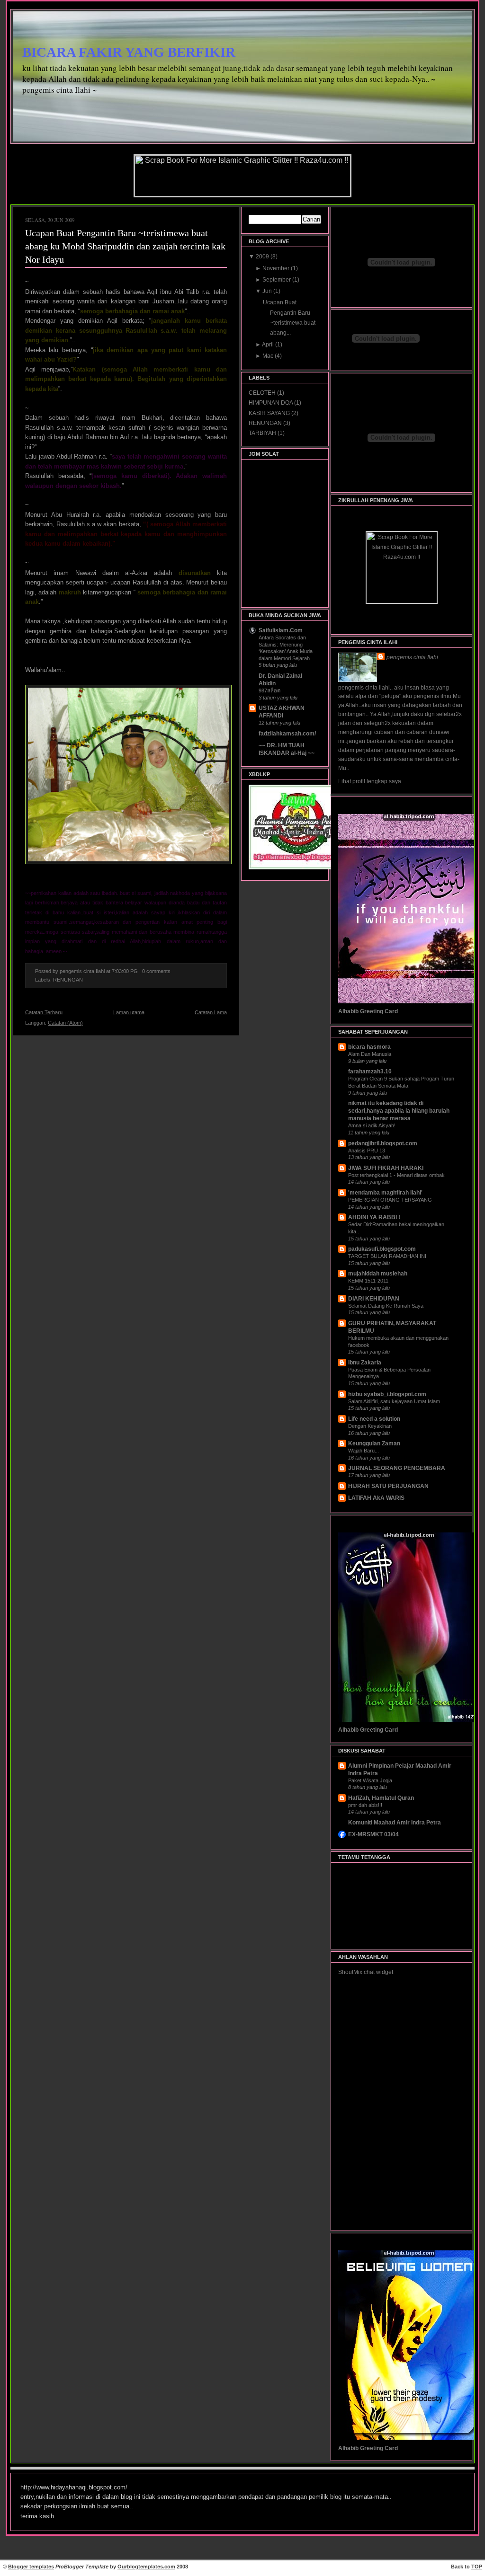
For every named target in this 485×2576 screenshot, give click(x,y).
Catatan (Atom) (65, 1023)
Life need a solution (374, 1419)
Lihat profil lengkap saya (370, 781)
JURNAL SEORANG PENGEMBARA (397, 1468)
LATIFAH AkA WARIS (376, 1498)
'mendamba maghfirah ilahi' (385, 1193)
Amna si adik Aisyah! (372, 1125)
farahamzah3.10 (370, 1071)
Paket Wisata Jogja (370, 1780)
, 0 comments (155, 971)
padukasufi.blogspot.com (382, 1249)
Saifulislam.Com (281, 630)
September (277, 280)
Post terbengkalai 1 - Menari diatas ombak (396, 1175)
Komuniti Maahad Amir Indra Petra (395, 1823)
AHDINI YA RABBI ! (374, 1217)
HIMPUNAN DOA (271, 403)
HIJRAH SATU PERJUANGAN (388, 1486)
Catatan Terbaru (44, 1012)
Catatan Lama (211, 1012)
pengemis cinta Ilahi (412, 657)
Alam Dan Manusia (370, 1054)
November (277, 268)
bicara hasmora (369, 1047)
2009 (263, 257)
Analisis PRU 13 (367, 1151)
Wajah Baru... (364, 1451)
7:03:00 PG (125, 971)
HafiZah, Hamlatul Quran (381, 1798)
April (269, 345)
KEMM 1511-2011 (368, 1281)
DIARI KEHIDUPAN (374, 1299)
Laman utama (129, 1012)
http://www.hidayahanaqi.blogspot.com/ (74, 2487)
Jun (268, 291)
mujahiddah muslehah (378, 1274)
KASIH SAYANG (270, 413)
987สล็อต (269, 690)
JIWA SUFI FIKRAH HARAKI (386, 1168)
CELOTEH (263, 393)
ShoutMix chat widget (366, 1972)
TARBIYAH (263, 433)
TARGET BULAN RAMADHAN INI (387, 1256)
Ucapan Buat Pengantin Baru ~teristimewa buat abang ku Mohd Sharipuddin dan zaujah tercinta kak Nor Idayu (125, 246)
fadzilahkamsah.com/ (287, 734)
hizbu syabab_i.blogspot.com (387, 1394)
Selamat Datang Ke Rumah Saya (386, 1306)
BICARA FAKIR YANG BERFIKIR (129, 52)
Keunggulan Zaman (374, 1443)
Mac (269, 356)
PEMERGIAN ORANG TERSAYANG (390, 1200)
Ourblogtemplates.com (146, 2567)
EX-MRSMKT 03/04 (373, 1834)
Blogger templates (31, 2567)
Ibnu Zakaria (365, 1363)
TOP (477, 2567)
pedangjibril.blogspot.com (383, 1143)
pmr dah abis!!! (365, 1805)
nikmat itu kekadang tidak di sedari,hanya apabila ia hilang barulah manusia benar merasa (399, 1111)
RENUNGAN (68, 980)
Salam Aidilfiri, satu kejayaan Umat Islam (394, 1401)
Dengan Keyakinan (370, 1426)
